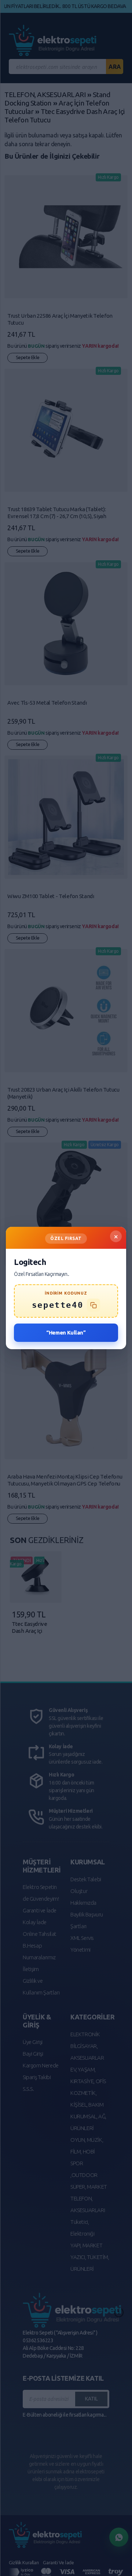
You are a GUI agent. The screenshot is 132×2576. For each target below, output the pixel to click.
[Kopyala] (93, 1305)
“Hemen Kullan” (66, 1333)
